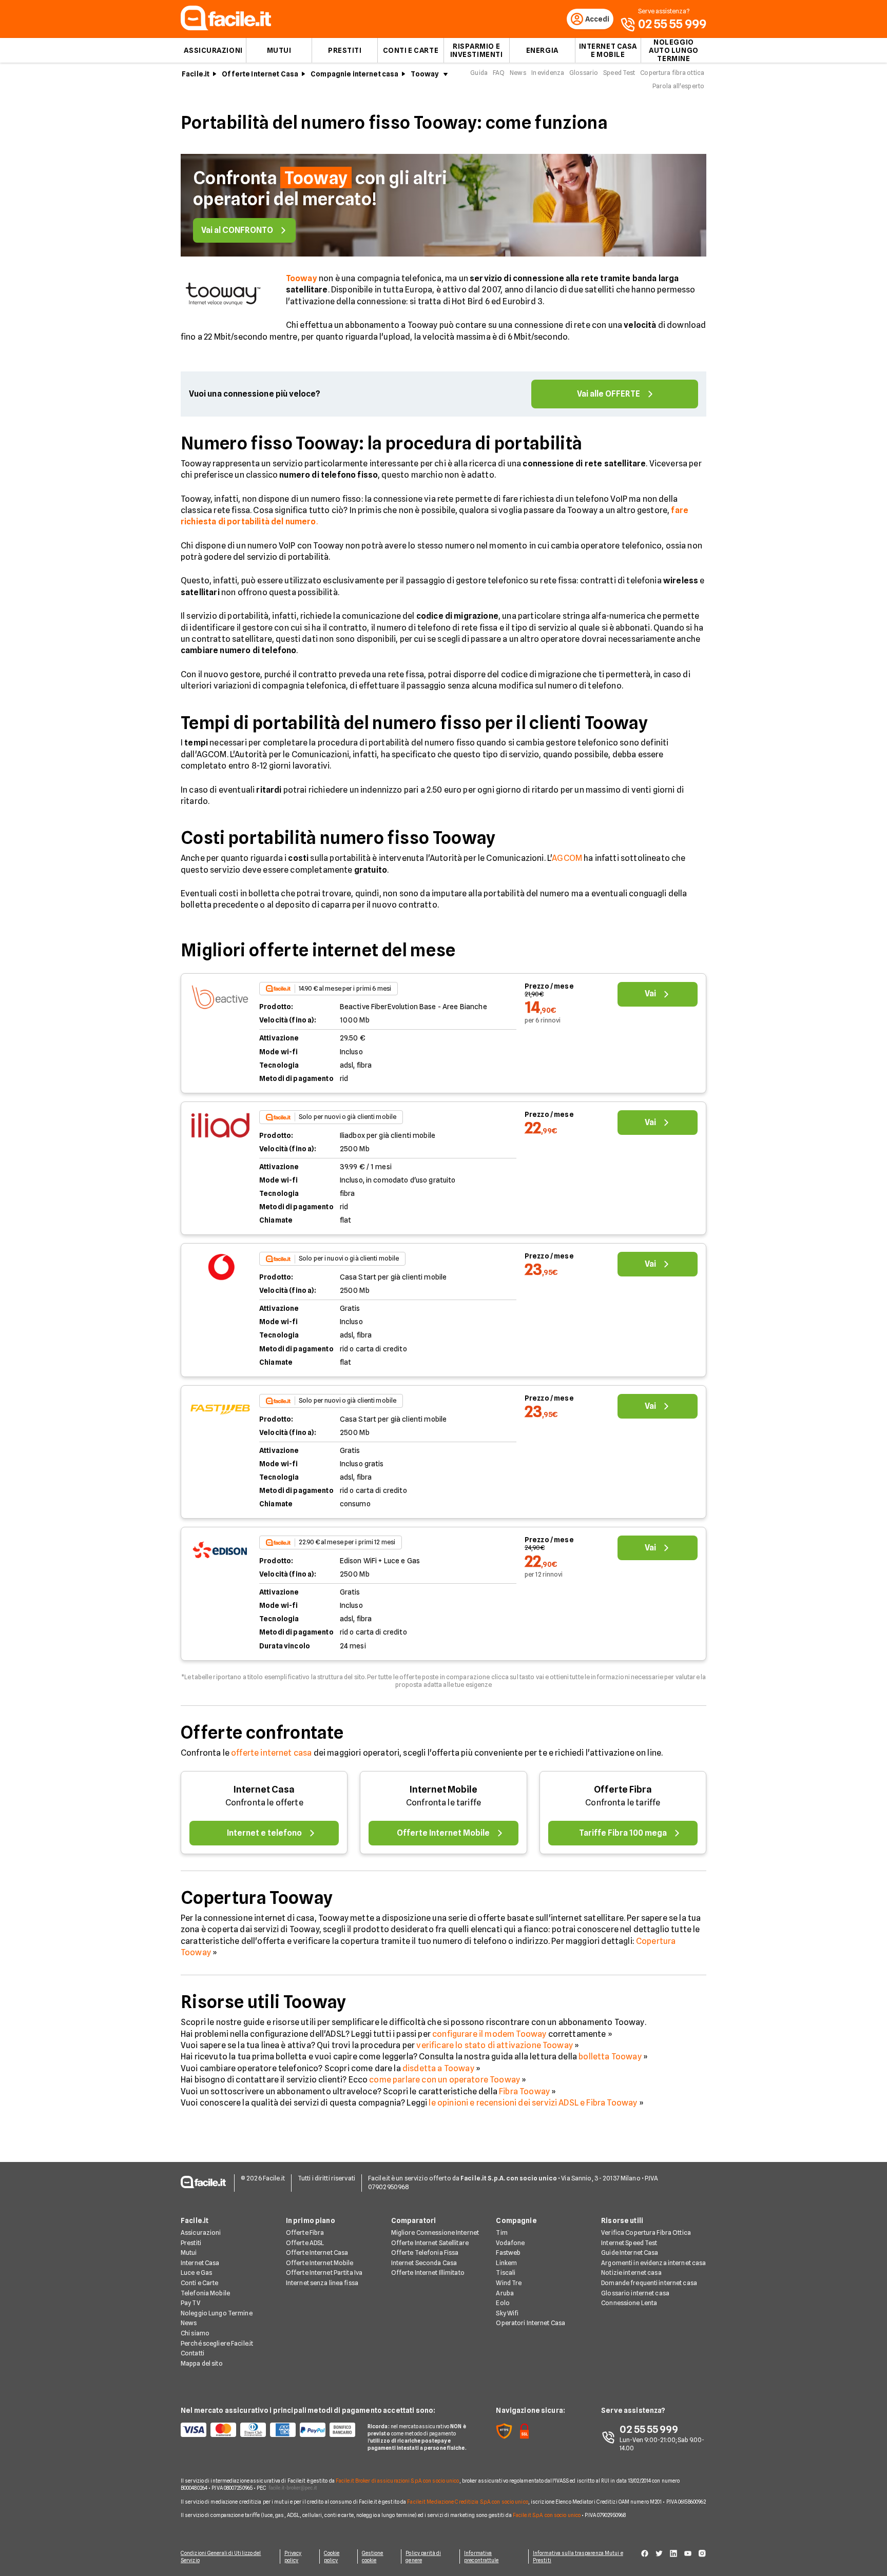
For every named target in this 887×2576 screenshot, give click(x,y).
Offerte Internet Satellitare (430, 2243)
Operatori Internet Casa (531, 2323)
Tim (502, 2233)
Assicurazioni (213, 50)
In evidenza (548, 73)
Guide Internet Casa (630, 2253)
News (518, 73)
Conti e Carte (411, 50)
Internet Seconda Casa (424, 2263)
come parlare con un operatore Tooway (445, 2080)
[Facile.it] (226, 27)
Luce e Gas (196, 2273)
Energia (542, 50)
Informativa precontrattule (481, 2557)
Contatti (192, 2353)
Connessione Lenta (629, 2303)
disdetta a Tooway (438, 2068)
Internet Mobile (444, 1789)
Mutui (279, 50)
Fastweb (508, 2253)
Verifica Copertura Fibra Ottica (646, 2233)
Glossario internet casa (635, 2293)
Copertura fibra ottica (672, 73)
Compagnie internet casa (354, 74)
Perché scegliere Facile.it (217, 2343)
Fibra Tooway (524, 2091)
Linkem (506, 2263)
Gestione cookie (373, 2557)
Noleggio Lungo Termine (217, 2313)
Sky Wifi (507, 2313)
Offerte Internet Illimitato (428, 2273)
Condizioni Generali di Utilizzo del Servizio (221, 2557)
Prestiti (345, 50)
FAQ (499, 73)
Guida (479, 73)
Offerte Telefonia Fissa (425, 2253)
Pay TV (190, 2303)
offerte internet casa (271, 1753)
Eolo (503, 2303)
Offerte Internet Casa (260, 74)
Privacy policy (293, 2557)
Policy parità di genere (423, 2557)
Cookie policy (332, 2557)
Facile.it (196, 74)
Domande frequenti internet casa (649, 2283)
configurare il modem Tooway (489, 2034)
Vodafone (510, 2243)
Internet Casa (264, 1789)
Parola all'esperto (678, 86)
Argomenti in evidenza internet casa (653, 2263)
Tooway (425, 74)
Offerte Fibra (623, 1789)
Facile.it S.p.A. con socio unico (547, 2515)
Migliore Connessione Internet (435, 2233)
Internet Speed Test (629, 2243)
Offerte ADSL (305, 2243)
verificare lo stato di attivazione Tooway (495, 2045)
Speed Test (619, 73)
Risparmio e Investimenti (477, 50)
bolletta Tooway (610, 2057)
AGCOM (567, 858)
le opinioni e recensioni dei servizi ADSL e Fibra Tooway (533, 2103)
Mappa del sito (202, 2363)
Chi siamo (195, 2333)
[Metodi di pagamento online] (268, 2430)
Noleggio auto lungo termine (674, 50)
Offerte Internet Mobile (320, 2263)
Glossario (584, 73)
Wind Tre (509, 2283)
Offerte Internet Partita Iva (324, 2273)
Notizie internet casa (631, 2273)
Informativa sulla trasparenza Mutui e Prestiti (578, 2557)
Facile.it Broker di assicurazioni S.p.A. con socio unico (398, 2481)
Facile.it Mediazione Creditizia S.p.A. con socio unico (467, 2502)
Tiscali (506, 2273)
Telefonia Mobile (205, 2293)
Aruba (505, 2293)
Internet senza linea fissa (322, 2283)
